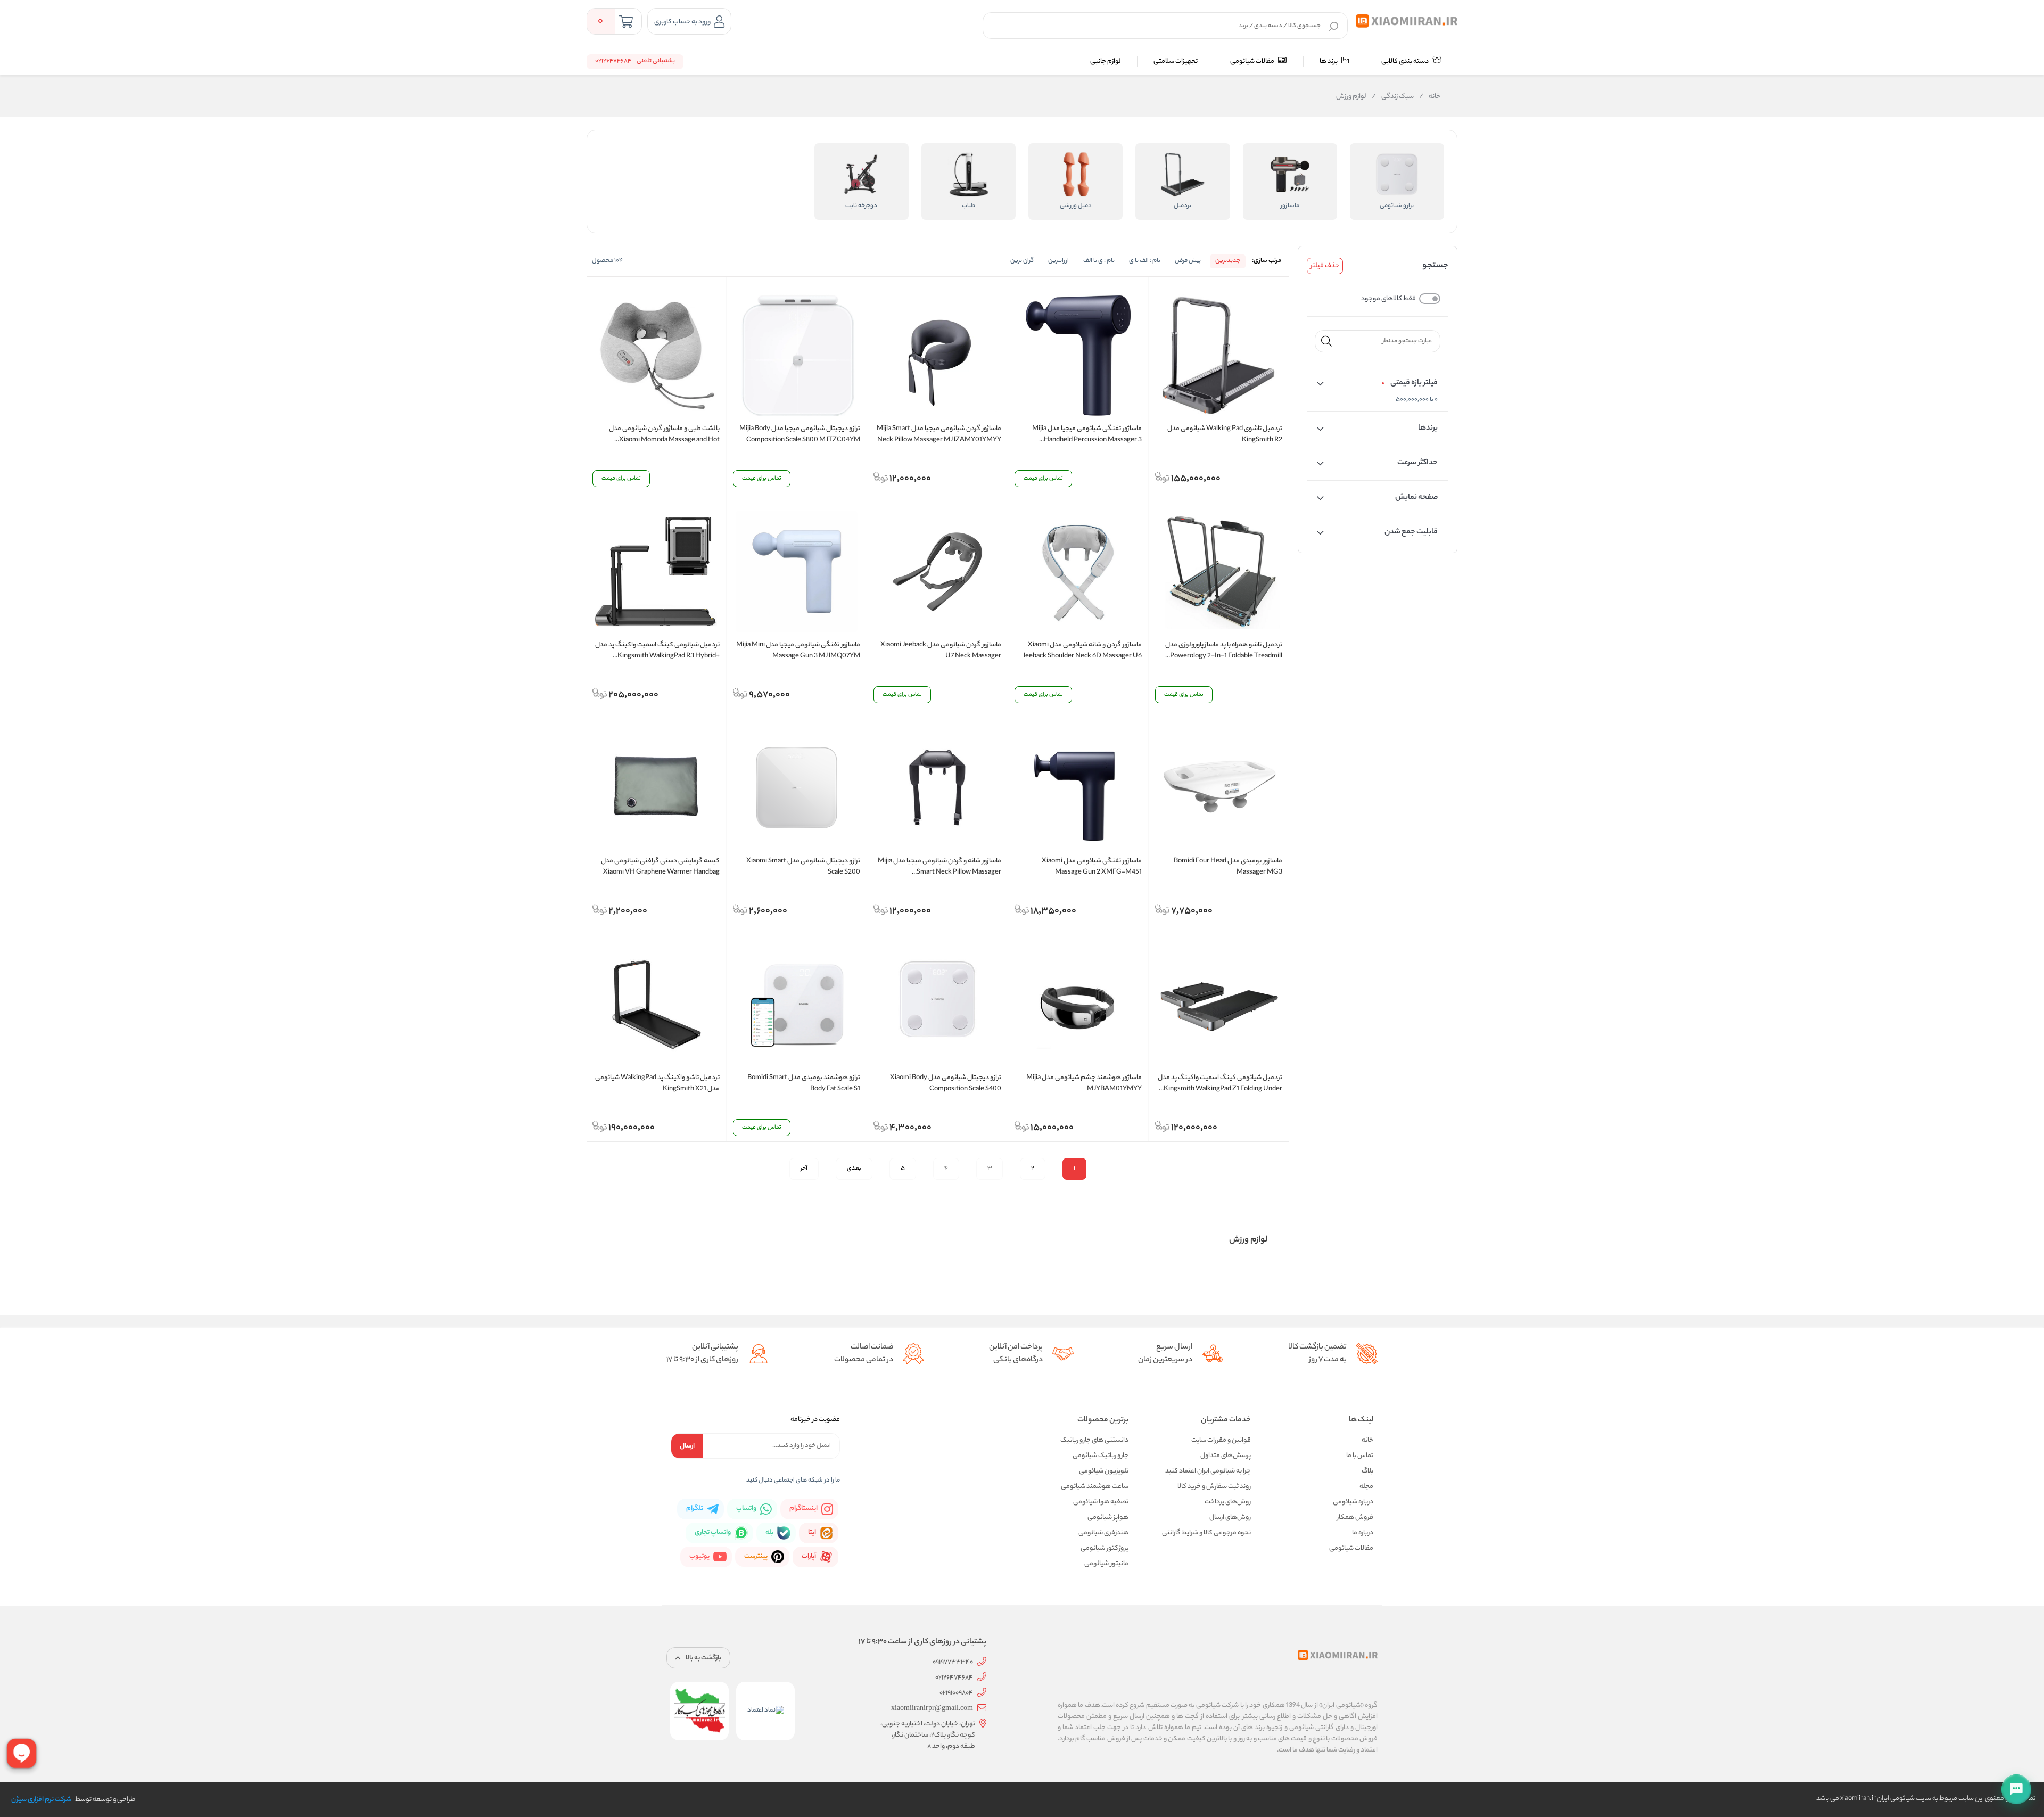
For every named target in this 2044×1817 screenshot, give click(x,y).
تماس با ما (1360, 1456)
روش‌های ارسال (1230, 1518)
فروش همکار (1355, 1518)
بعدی (854, 1169)
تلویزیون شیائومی (1104, 1471)
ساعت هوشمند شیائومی (1095, 1487)
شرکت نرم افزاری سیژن (41, 1800)
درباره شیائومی (1353, 1502)
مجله (1366, 1487)
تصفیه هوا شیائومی (1101, 1502)
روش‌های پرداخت (1228, 1502)
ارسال (687, 1446)
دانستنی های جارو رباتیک (1094, 1440)
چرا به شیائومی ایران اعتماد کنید (1208, 1471)
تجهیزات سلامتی (1176, 61)
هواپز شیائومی (1108, 1518)
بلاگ (1367, 1471)
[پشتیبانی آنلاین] (2016, 1789)
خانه (1430, 97)
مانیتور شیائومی (1106, 1564)
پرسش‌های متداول (1226, 1456)
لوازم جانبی (1106, 61)
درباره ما (1363, 1533)
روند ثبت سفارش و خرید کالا (1214, 1487)
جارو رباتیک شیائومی (1101, 1456)
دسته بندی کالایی (1406, 61)
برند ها (1329, 61)
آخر (804, 1169)
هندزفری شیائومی (1103, 1533)
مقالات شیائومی (1253, 61)
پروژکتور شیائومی (1105, 1548)
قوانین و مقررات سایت (1221, 1440)
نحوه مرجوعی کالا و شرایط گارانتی (1206, 1533)
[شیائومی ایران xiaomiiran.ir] (1407, 21)
